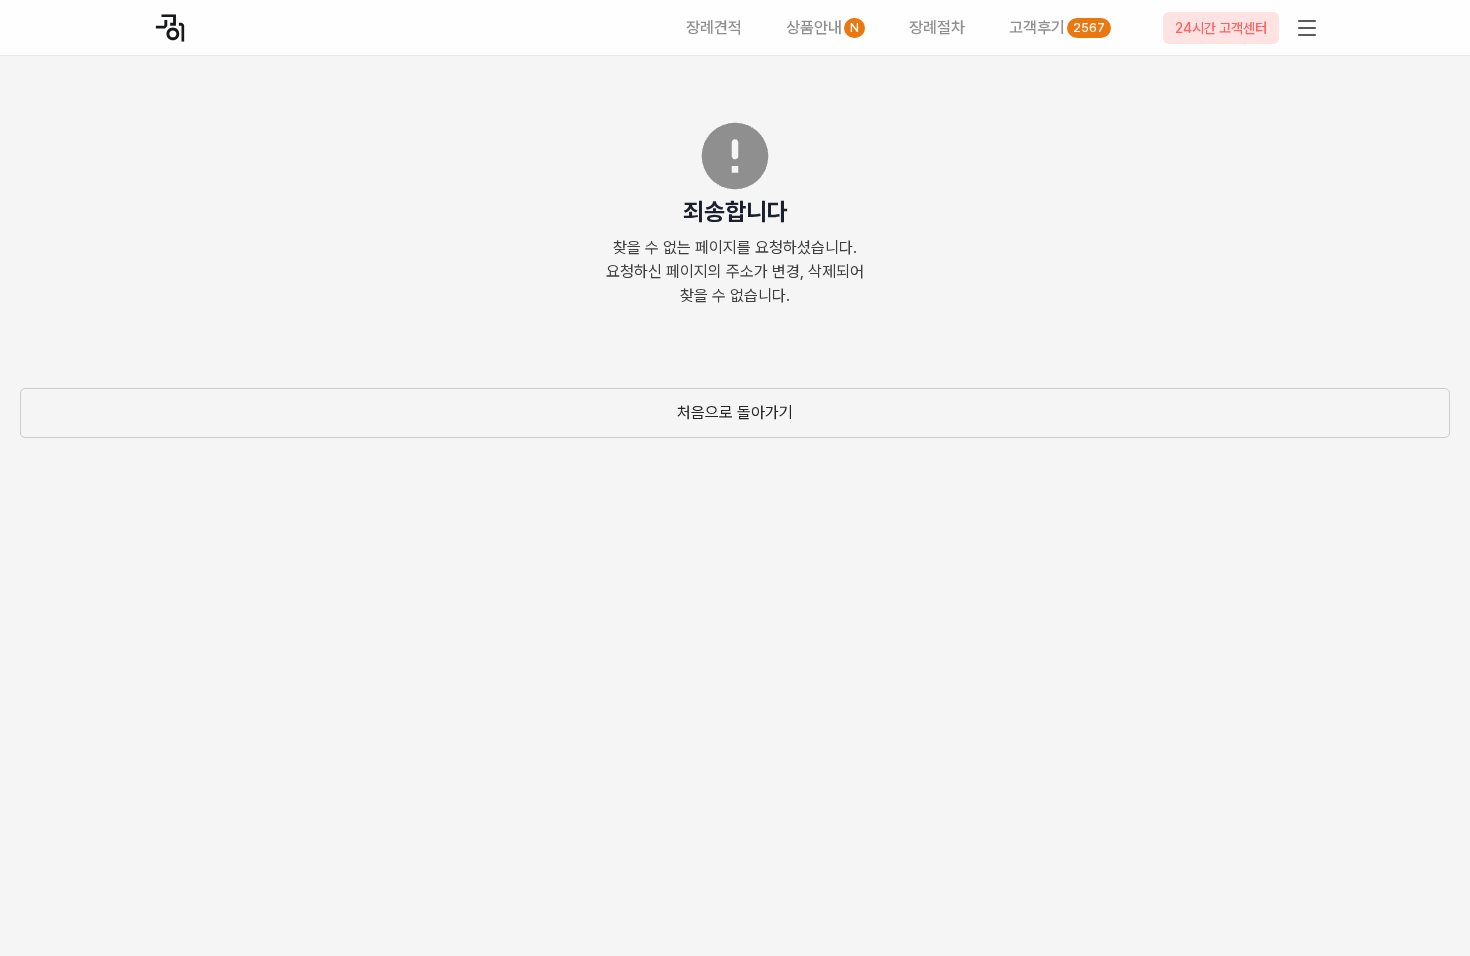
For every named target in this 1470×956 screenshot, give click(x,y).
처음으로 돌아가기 (735, 412)
